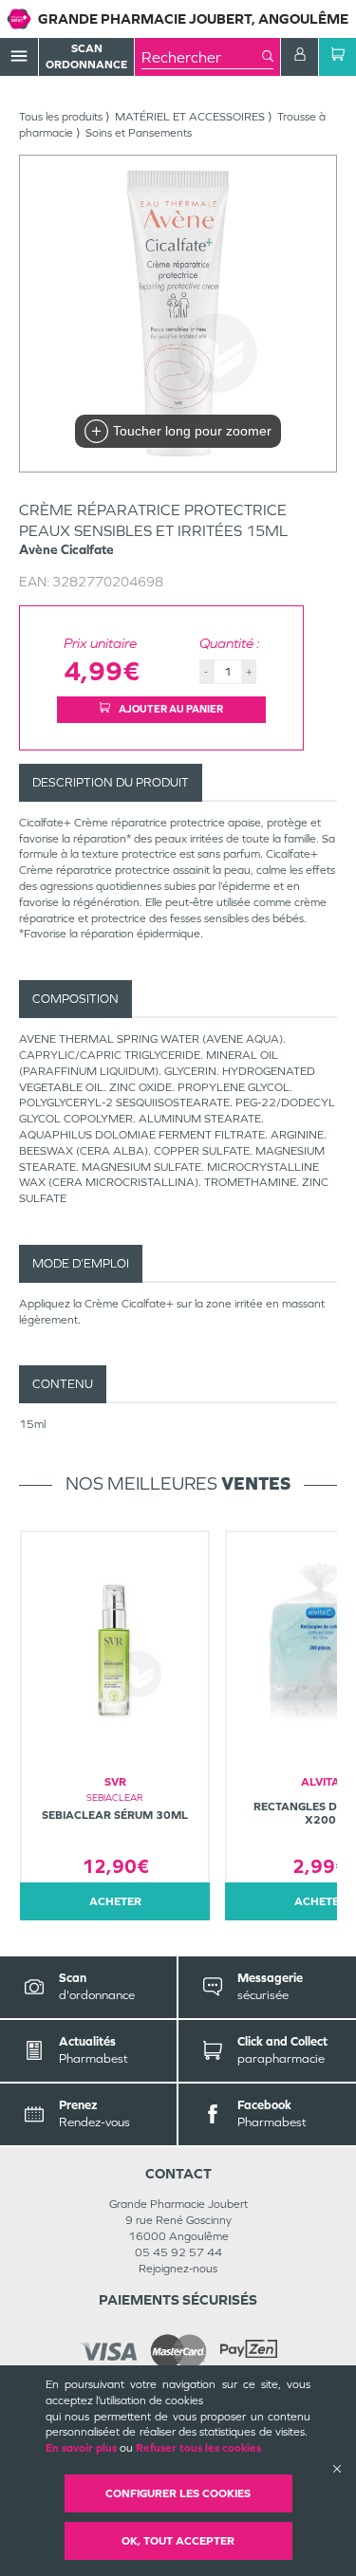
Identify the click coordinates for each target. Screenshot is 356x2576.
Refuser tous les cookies (198, 2448)
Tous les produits (61, 117)
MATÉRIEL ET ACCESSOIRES (190, 117)
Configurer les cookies (178, 2493)
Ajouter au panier (170, 709)
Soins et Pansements (139, 133)
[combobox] (202, 57)
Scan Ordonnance (86, 56)
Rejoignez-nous (178, 2269)
